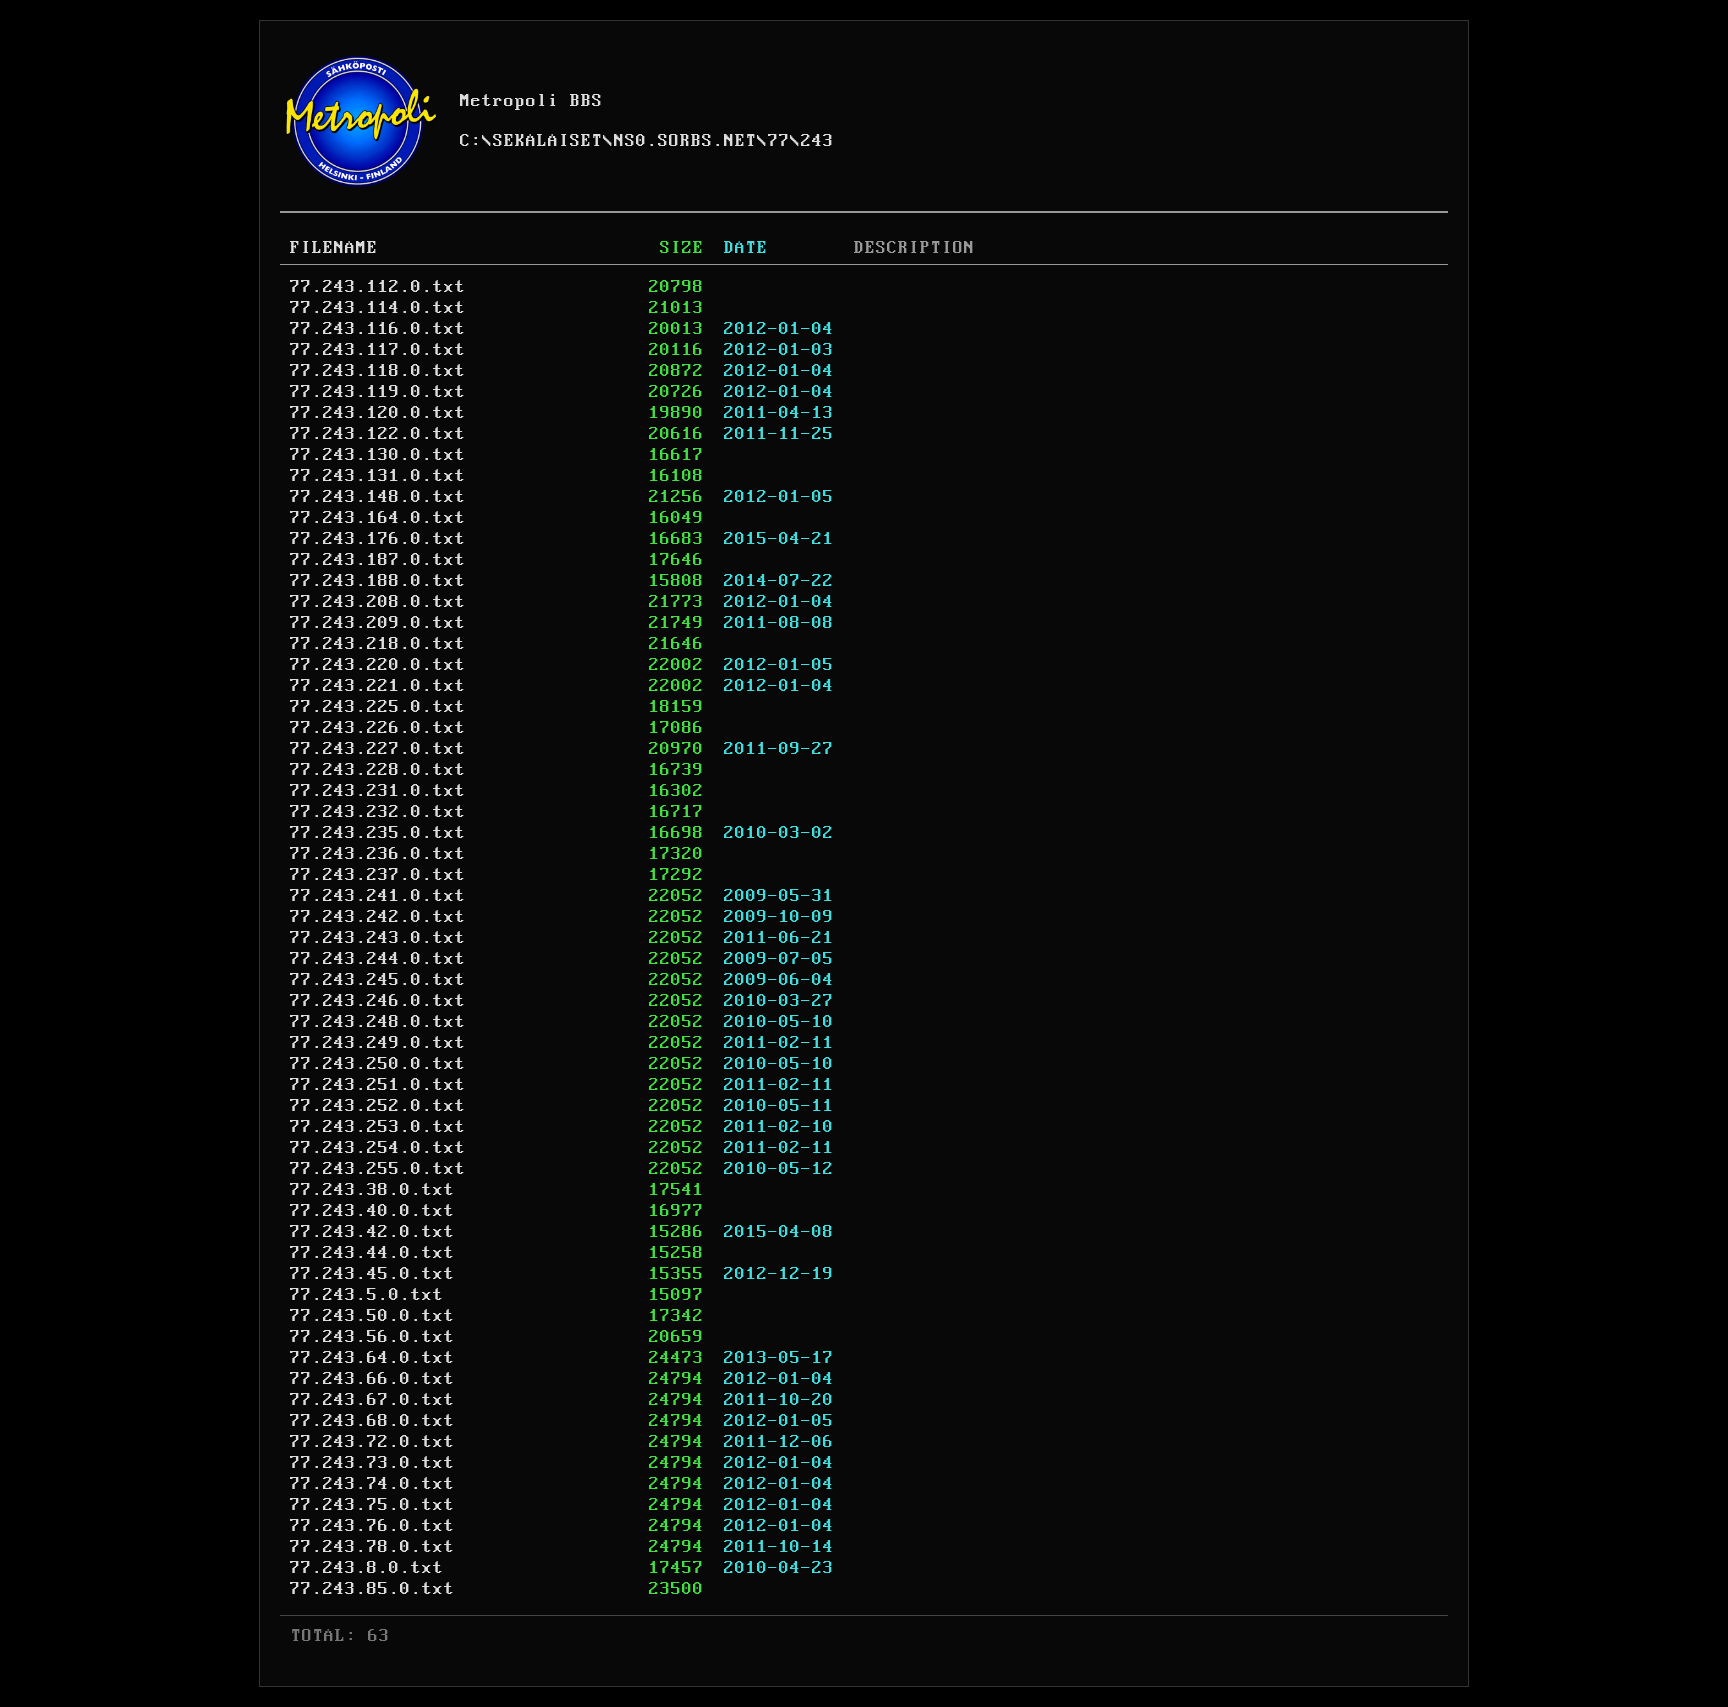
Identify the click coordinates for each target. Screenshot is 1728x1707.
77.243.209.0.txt (378, 623)
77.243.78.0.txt (372, 1547)
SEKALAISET (548, 141)
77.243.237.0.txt (378, 875)
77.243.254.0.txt (378, 1148)
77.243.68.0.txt (372, 1421)
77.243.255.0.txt (378, 1169)
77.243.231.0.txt (378, 791)
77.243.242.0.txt (378, 917)
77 (779, 141)
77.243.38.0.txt (372, 1190)
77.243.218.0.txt (378, 644)
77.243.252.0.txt (378, 1106)
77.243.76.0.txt (372, 1526)
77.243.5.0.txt (367, 1295)
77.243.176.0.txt (378, 539)
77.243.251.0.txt (378, 1085)
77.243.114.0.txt (378, 308)
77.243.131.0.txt (378, 476)
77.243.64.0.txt (372, 1358)
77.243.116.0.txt (378, 329)
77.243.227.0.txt (378, 749)
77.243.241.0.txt (378, 896)
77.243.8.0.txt (367, 1568)
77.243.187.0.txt (378, 560)
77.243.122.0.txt (378, 434)
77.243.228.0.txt (378, 770)
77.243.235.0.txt (378, 833)
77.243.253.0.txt (378, 1127)
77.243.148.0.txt (378, 497)
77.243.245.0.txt (378, 980)
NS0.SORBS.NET (685, 141)
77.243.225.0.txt (378, 707)
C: (471, 141)
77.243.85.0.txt (372, 1589)
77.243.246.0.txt (378, 1001)
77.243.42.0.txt (372, 1232)
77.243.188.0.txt (378, 581)
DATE (746, 248)
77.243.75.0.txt (372, 1505)
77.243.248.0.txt (378, 1022)
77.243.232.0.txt (378, 812)
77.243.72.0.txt (372, 1442)
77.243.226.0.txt (378, 728)
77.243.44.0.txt (372, 1253)
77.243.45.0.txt (372, 1274)
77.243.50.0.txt (372, 1316)
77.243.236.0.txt (378, 854)
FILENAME (334, 248)
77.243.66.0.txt (372, 1379)
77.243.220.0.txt (378, 665)
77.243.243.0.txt (378, 938)
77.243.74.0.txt (372, 1484)
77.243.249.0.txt (378, 1043)
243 (817, 141)
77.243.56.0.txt (372, 1337)
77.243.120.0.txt (378, 413)
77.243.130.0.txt (378, 455)
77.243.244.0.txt (378, 959)
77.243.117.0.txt (378, 350)
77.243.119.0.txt (378, 392)
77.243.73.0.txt (372, 1463)
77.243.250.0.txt (378, 1064)
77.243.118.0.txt (378, 371)
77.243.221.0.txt (378, 686)
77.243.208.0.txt (378, 602)
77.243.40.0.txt (372, 1211)
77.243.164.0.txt (378, 518)
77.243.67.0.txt (372, 1400)
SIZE (682, 248)
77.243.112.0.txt (378, 287)
